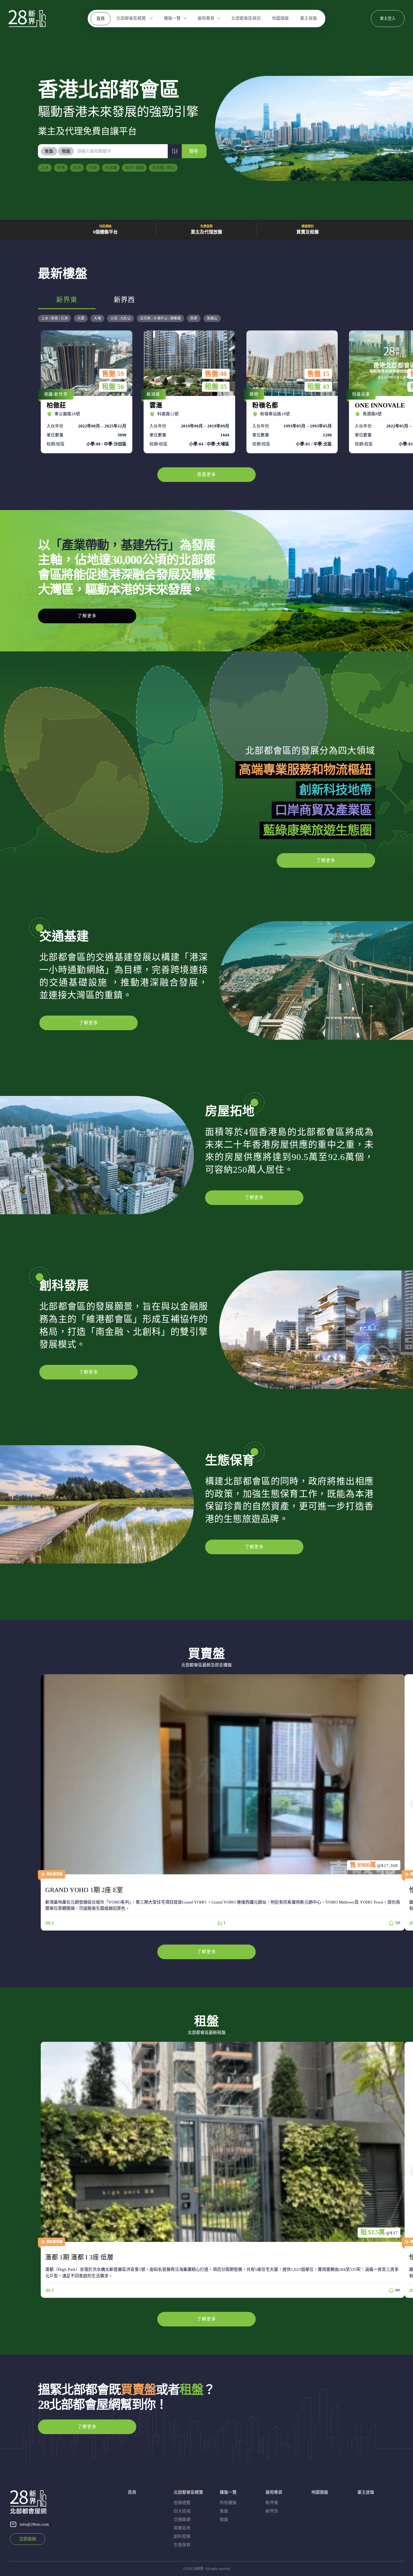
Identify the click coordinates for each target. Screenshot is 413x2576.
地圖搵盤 (280, 18)
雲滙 (188, 392)
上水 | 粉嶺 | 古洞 (55, 318)
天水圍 (111, 168)
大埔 (97, 318)
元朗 (93, 168)
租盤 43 (318, 387)
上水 (45, 168)
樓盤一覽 (172, 18)
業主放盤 (308, 18)
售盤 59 (113, 374)
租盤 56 (113, 387)
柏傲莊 (85, 392)
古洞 (77, 168)
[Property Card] (223, 1802)
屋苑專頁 (206, 18)
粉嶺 (61, 168)
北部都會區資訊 (246, 18)
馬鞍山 (212, 318)
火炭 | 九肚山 (121, 318)
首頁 (101, 19)
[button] (175, 151)
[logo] (27, 19)
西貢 (194, 318)
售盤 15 (318, 374)
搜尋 (194, 151)
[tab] (49, 151)
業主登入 (388, 18)
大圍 (81, 318)
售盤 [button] (49, 151)
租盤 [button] (66, 151)
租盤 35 (216, 387)
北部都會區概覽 (132, 18)
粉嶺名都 (291, 392)
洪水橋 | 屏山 (163, 168)
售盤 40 (216, 374)
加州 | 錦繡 (134, 168)
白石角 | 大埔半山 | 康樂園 (160, 318)
